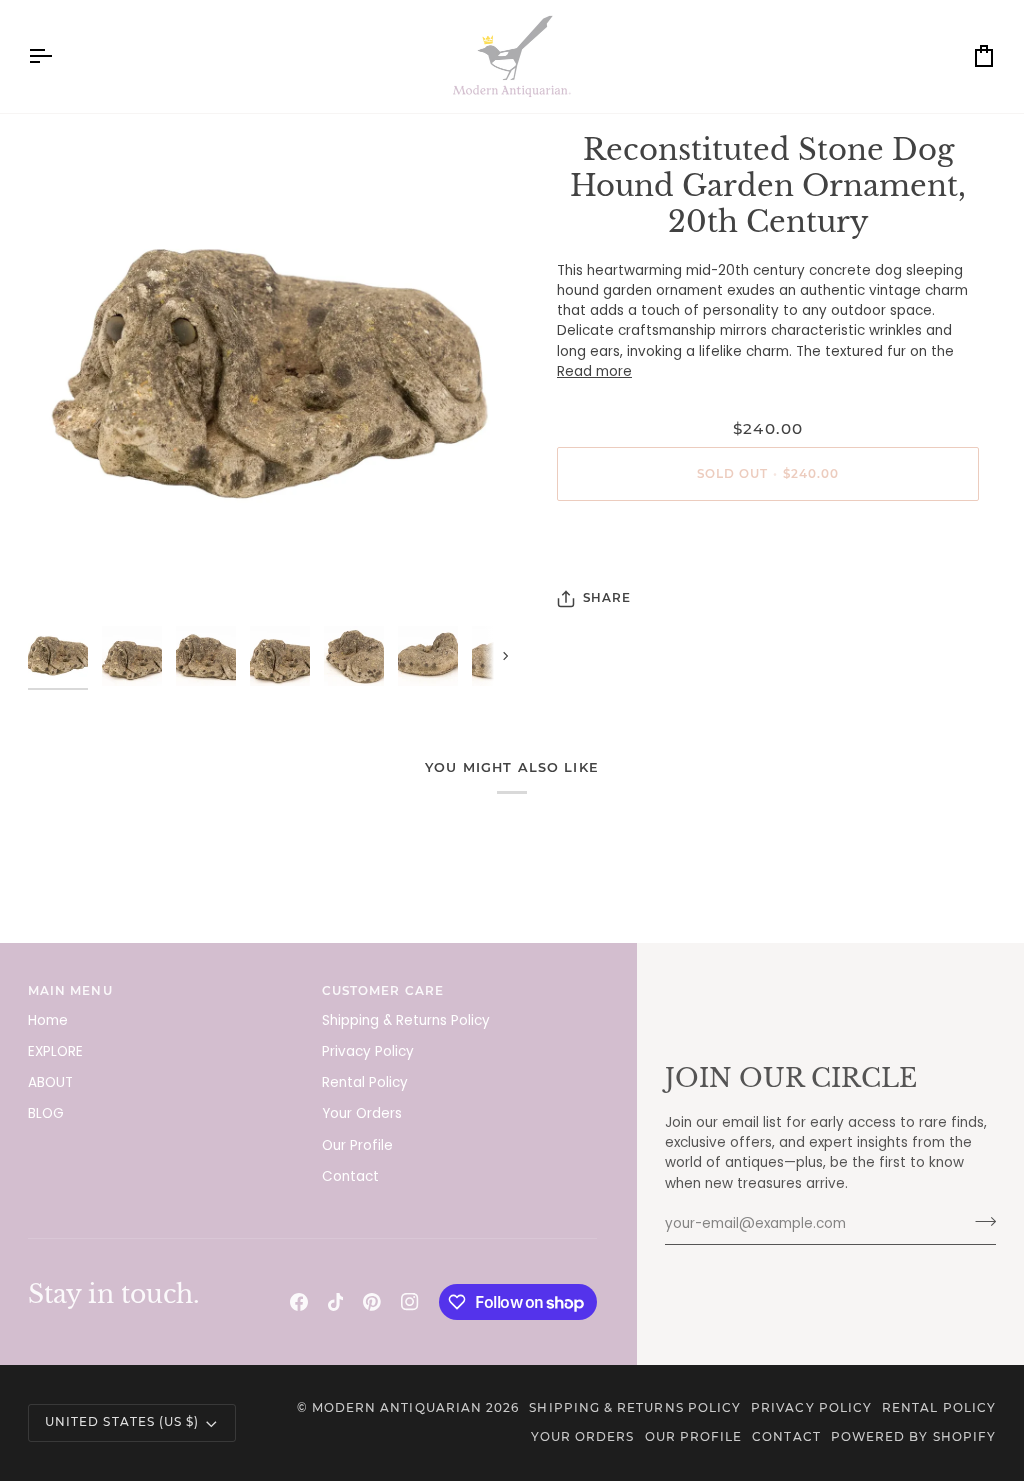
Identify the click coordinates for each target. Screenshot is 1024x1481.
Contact (350, 1176)
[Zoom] (270, 374)
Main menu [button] (70, 991)
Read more (594, 371)
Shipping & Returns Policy (406, 1020)
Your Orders (362, 1113)
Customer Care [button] (383, 991)
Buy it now (768, 542)
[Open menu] (58, 56)
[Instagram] (410, 1302)
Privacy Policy (368, 1051)
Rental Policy (365, 1082)
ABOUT (50, 1082)
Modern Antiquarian (397, 1408)
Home (48, 1020)
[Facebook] (299, 1302)
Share (607, 598)
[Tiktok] (336, 1302)
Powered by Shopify (913, 1437)
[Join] (979, 1222)
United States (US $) (122, 1422)
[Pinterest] (372, 1302)
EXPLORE (55, 1051)
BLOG (46, 1113)
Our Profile (357, 1145)
